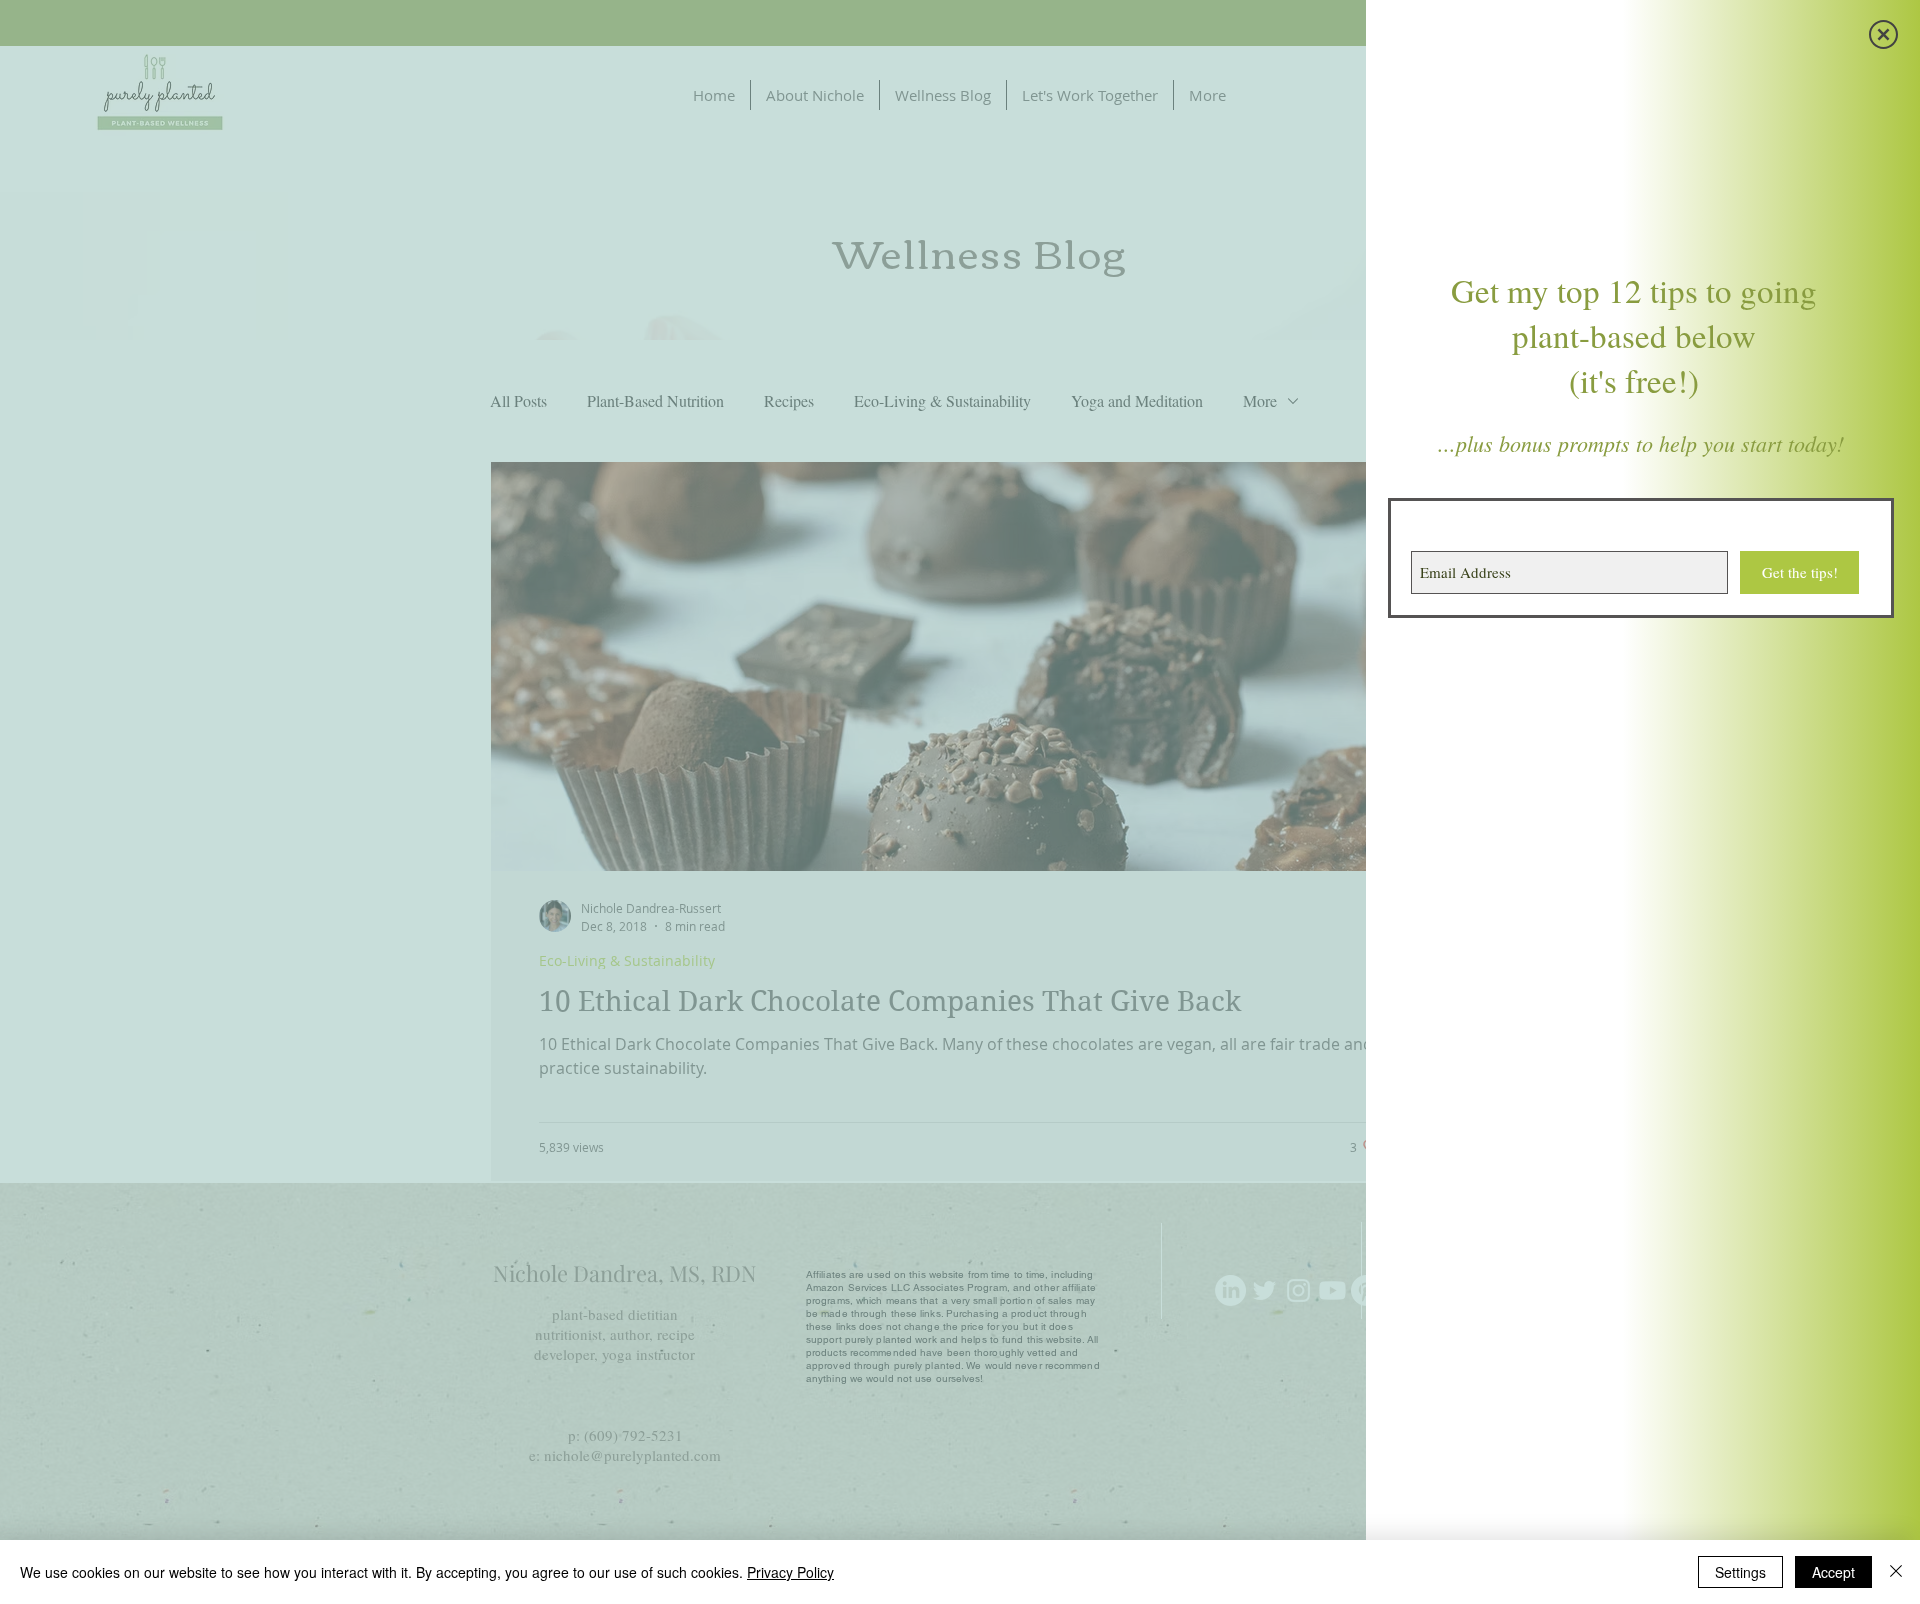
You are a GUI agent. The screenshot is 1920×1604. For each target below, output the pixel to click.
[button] (1883, 34)
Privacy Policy (790, 1572)
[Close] (1896, 1572)
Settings (1740, 1572)
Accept (1833, 1572)
